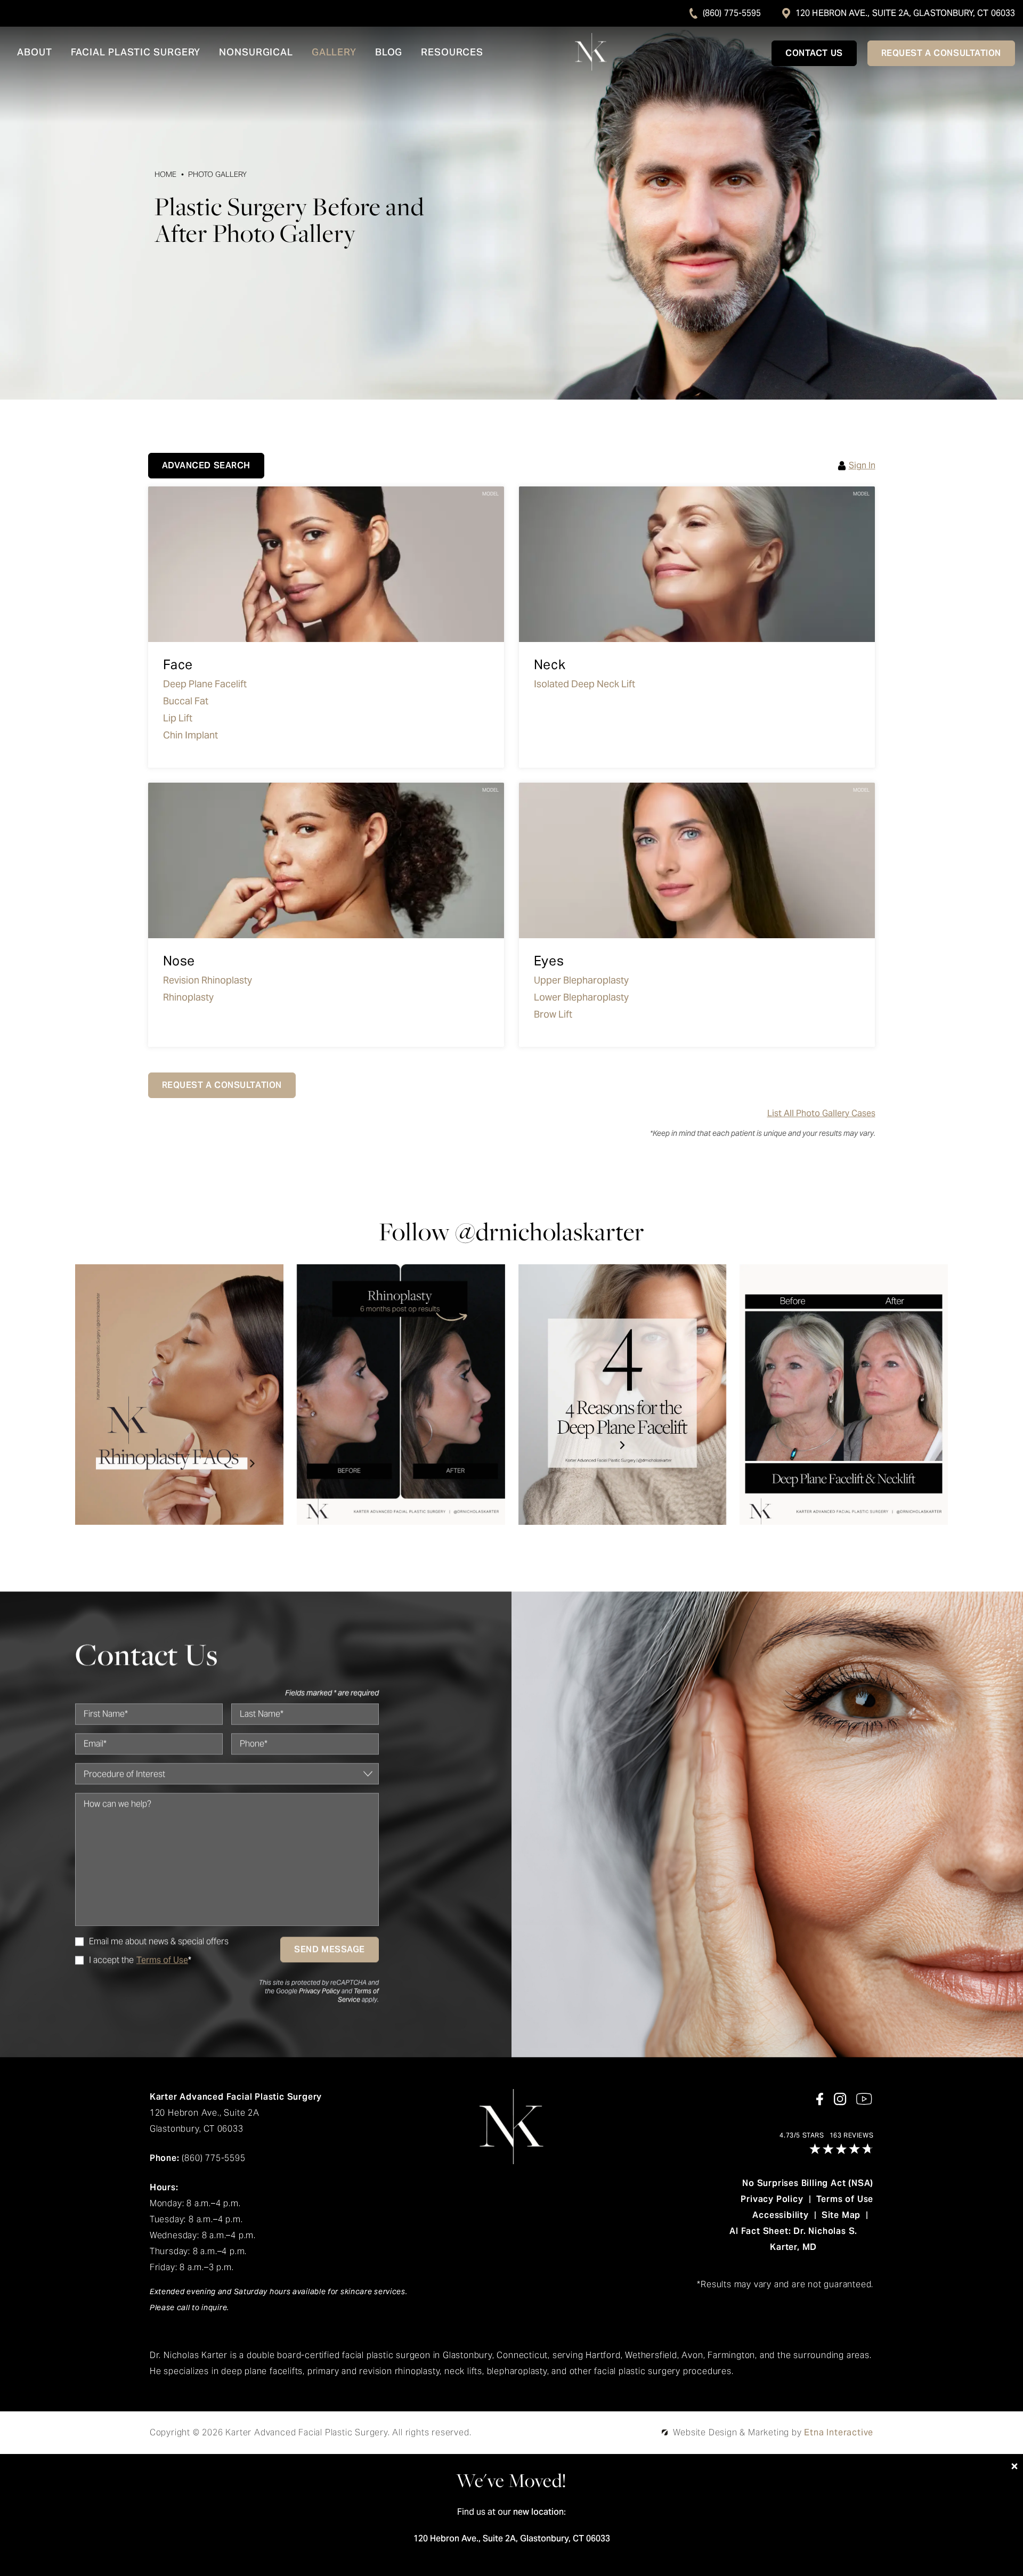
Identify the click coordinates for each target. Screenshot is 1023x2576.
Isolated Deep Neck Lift (584, 684)
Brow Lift (553, 1014)
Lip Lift (178, 718)
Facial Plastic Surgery (136, 53)
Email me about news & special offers (159, 1941)
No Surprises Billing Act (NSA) (808, 2183)
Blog (389, 53)
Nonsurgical (256, 53)
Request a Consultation (941, 53)
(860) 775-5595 (732, 13)
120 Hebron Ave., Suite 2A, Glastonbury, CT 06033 (905, 13)
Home (166, 174)
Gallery (334, 53)
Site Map (841, 2215)
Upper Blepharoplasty (581, 980)
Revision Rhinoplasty (208, 980)
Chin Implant (190, 735)
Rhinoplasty (188, 997)
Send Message (330, 1949)
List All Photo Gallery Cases (821, 1114)
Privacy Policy (319, 1991)
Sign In (862, 466)
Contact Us (814, 53)
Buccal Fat (186, 701)
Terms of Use (845, 2199)
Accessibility (780, 2215)
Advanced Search (206, 465)
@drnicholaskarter (550, 1232)
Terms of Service (358, 1995)
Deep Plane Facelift (205, 684)
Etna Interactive (839, 2432)
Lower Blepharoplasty (581, 997)
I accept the (104, 1960)
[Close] (1014, 2466)
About (35, 53)
